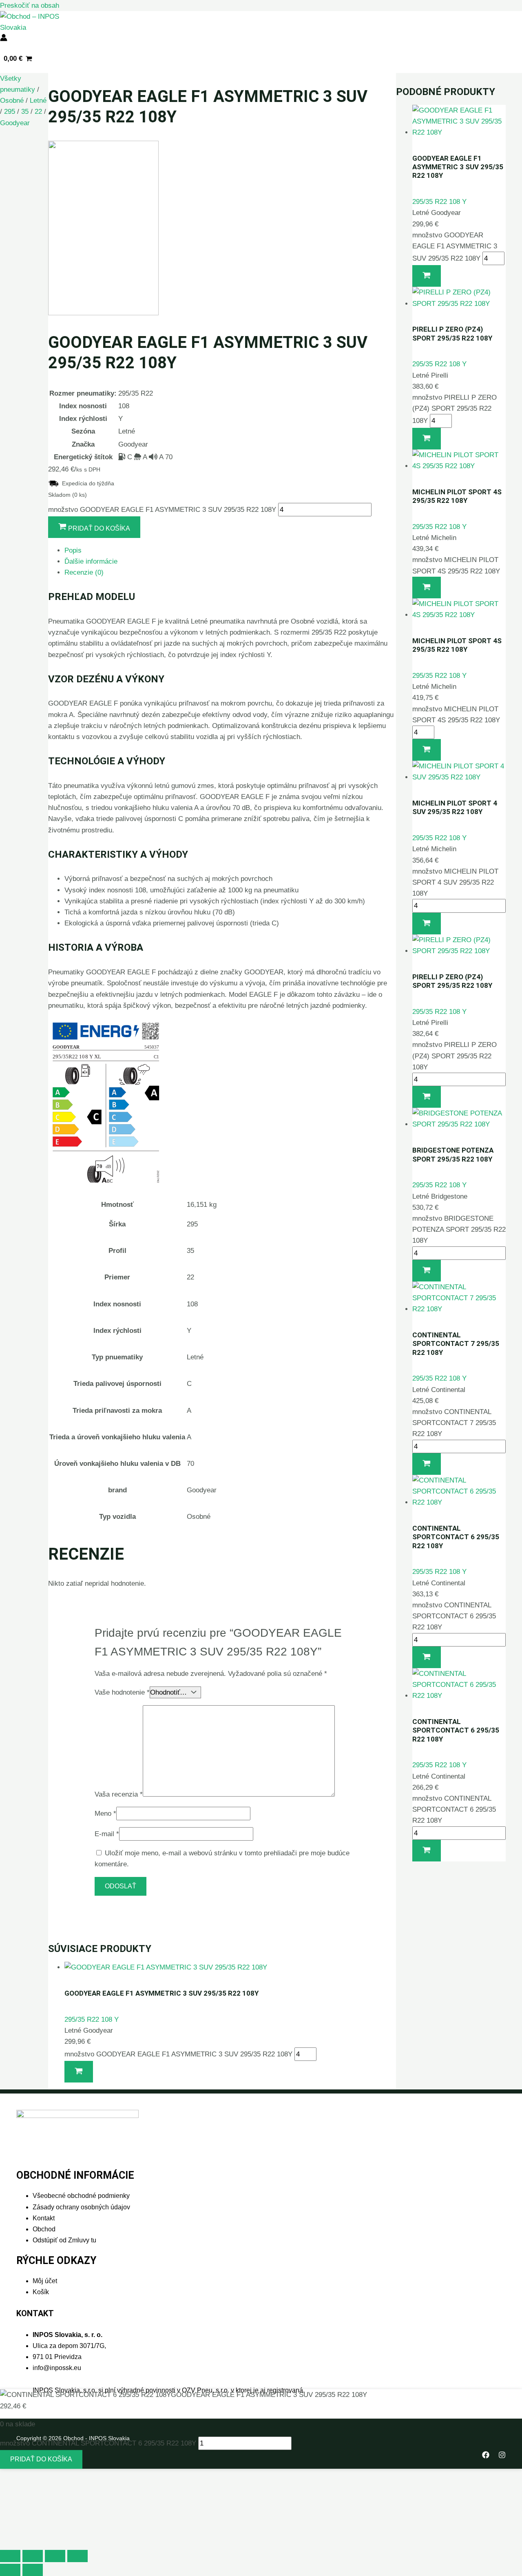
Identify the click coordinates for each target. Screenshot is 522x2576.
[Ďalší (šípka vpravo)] (33, 2570)
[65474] (427, 439)
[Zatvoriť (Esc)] (77, 2556)
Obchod (44, 2229)
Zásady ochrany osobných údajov (81, 2207)
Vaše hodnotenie (122, 1692)
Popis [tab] (73, 550)
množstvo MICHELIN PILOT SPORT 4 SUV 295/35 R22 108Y (455, 882)
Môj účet (45, 2281)
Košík (41, 2292)
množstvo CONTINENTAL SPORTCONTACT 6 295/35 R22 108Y (454, 1616)
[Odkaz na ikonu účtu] (4, 39)
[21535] (427, 1097)
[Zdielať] (55, 2556)
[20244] (427, 750)
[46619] (427, 1271)
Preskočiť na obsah (30, 6)
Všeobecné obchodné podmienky (81, 2196)
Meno (105, 1814)
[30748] (427, 588)
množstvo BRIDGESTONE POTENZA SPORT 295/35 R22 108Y (459, 1229)
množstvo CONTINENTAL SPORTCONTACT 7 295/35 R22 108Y (454, 1423)
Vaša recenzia (119, 1794)
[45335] (427, 1464)
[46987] (427, 1657)
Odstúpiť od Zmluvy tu (64, 2240)
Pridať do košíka (41, 2459)
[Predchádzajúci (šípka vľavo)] (10, 2570)
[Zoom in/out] (10, 2556)
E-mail (107, 1834)
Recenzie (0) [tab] (84, 572)
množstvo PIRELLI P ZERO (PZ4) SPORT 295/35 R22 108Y (455, 409)
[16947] (427, 1851)
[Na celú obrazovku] (33, 2556)
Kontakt (44, 2218)
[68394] (427, 924)
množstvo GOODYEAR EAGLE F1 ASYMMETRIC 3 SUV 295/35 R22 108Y (162, 510)
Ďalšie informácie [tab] (91, 561)
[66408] (79, 2072)
